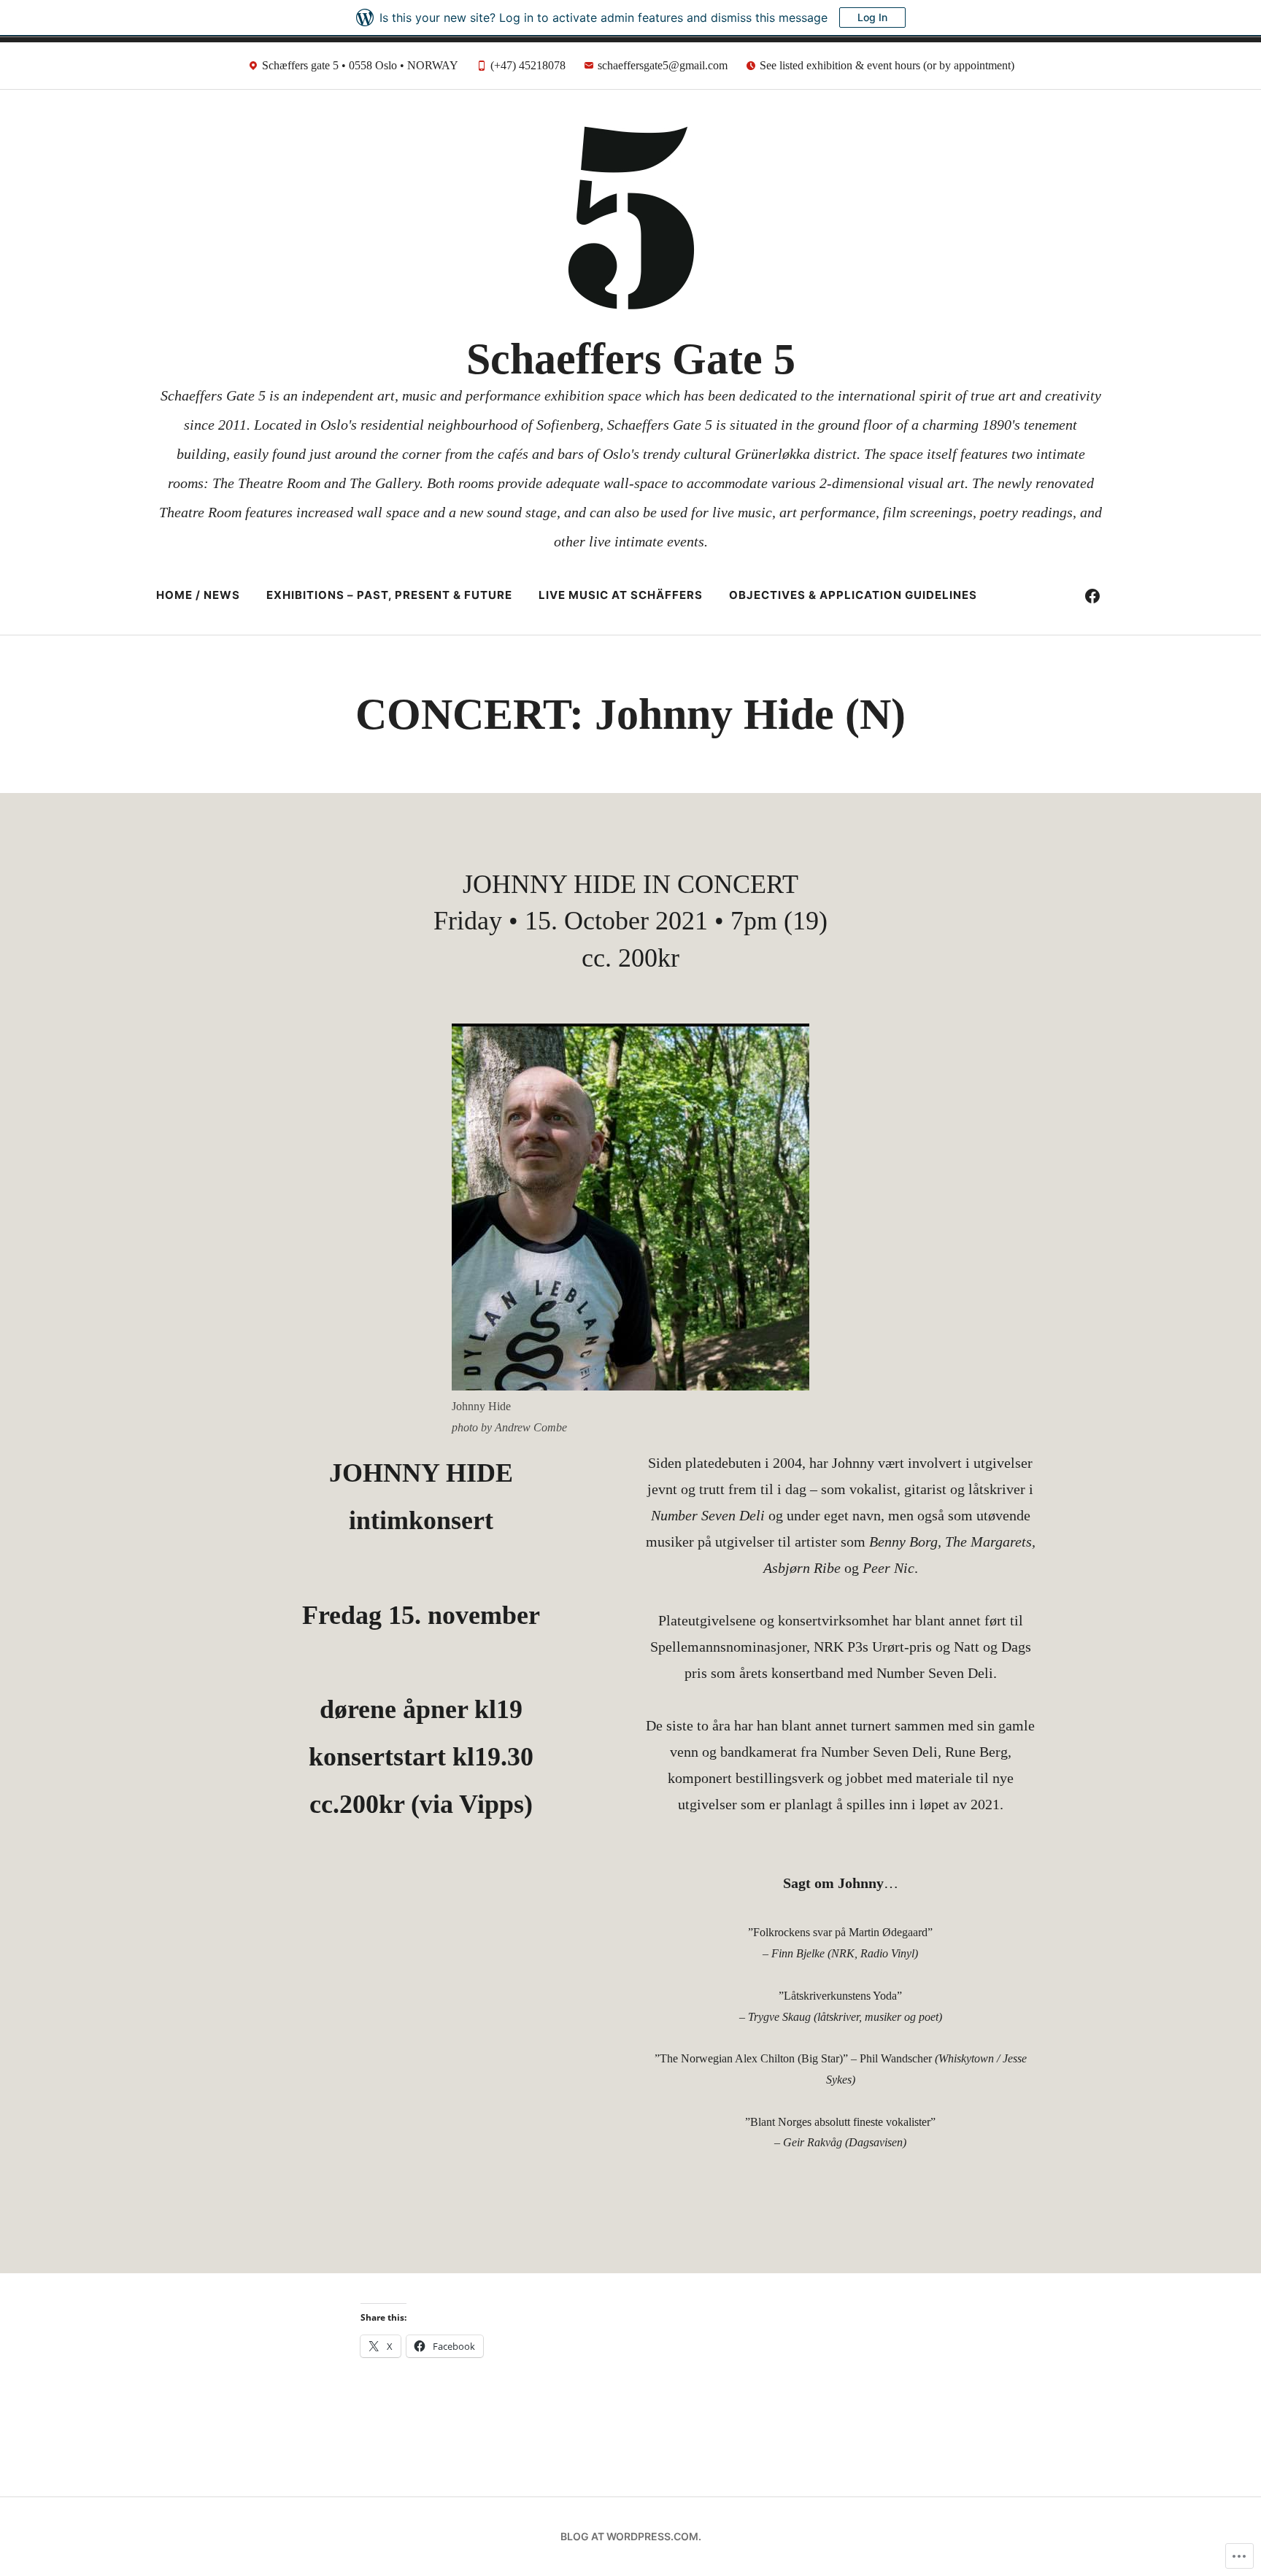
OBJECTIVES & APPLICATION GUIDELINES (853, 595)
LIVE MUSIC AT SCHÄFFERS (621, 595)
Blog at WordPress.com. (631, 2536)
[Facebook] (1092, 595)
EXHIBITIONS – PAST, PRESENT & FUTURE (389, 595)
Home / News (198, 595)
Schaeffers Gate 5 (631, 359)
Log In (872, 17)
